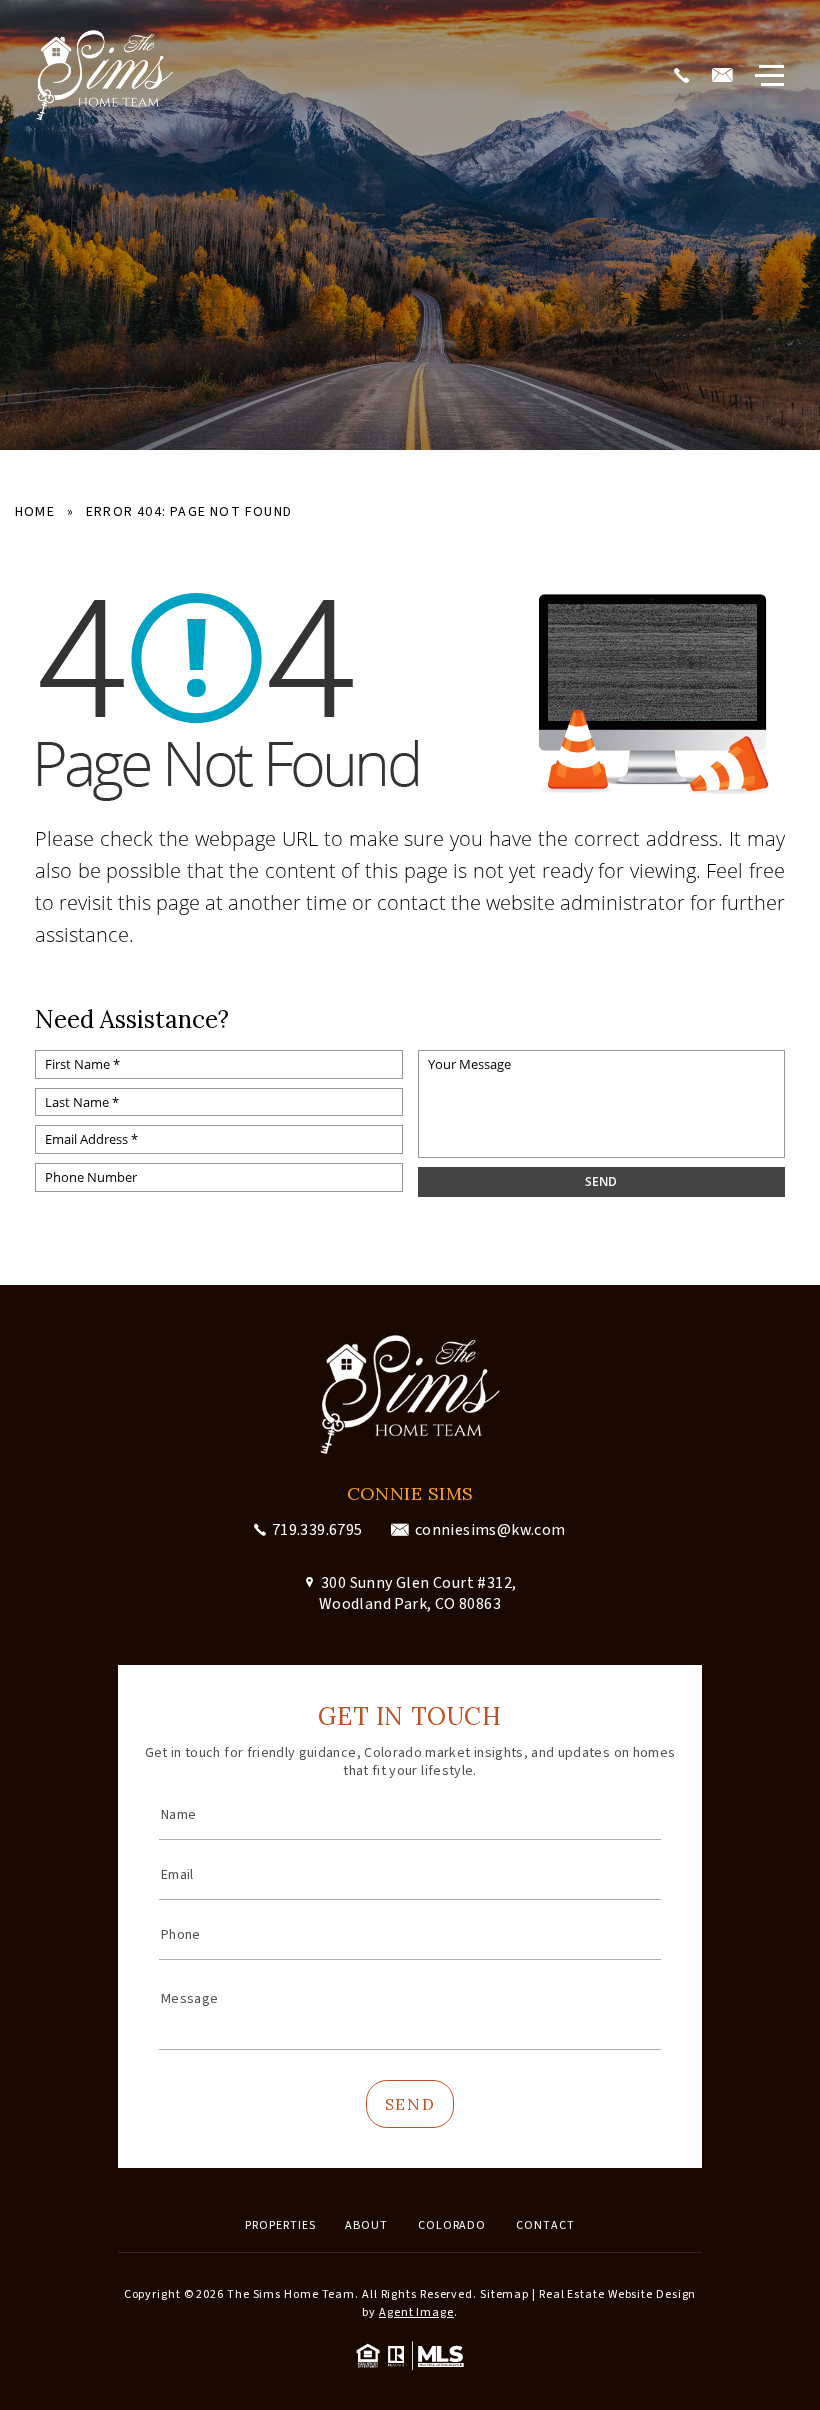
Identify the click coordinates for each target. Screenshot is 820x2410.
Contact (545, 2225)
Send (410, 2104)
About (366, 2225)
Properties (280, 2225)
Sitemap (504, 2294)
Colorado (452, 2225)
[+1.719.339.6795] (684, 76)
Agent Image (416, 2312)
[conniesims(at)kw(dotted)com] (725, 76)
